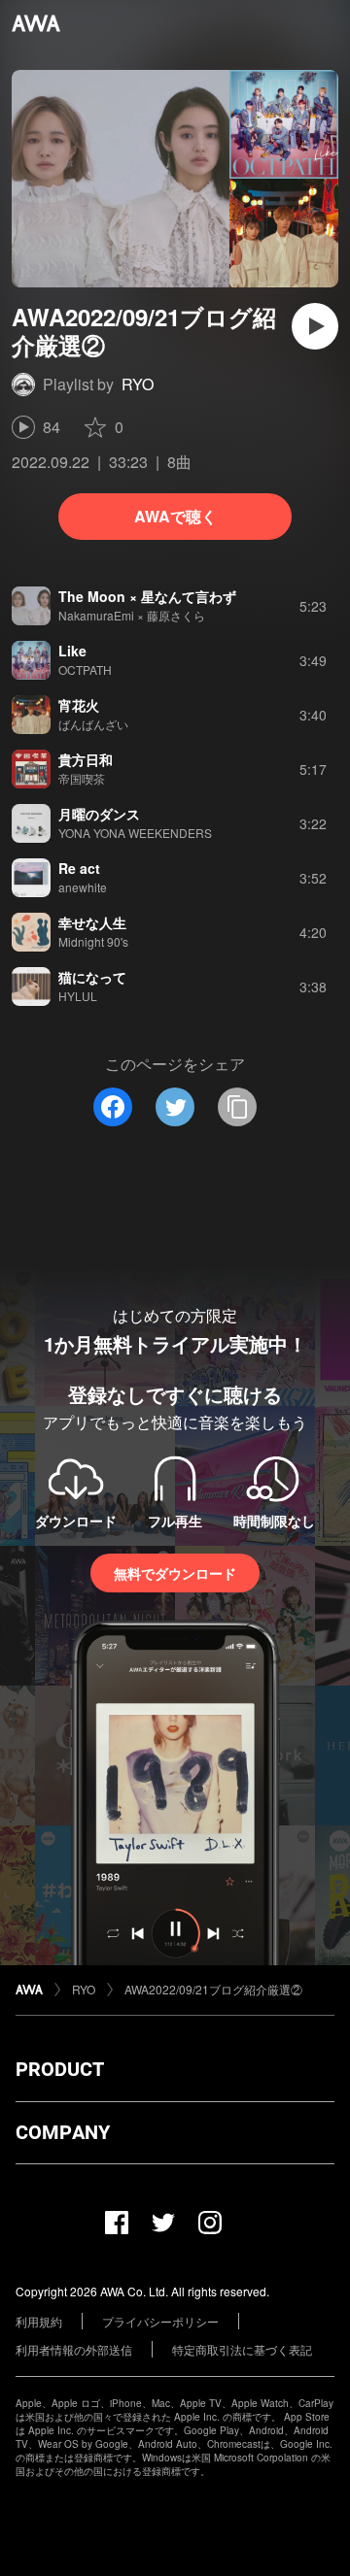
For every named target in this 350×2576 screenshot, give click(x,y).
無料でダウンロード (175, 1573)
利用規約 (39, 2321)
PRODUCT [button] (60, 2069)
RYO (138, 384)
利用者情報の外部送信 (74, 2349)
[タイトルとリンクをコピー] (237, 1107)
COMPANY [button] (63, 2132)
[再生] (315, 326)
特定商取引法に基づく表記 (242, 2349)
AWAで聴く (175, 516)
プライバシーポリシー (160, 2321)
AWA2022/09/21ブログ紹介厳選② (213, 1989)
